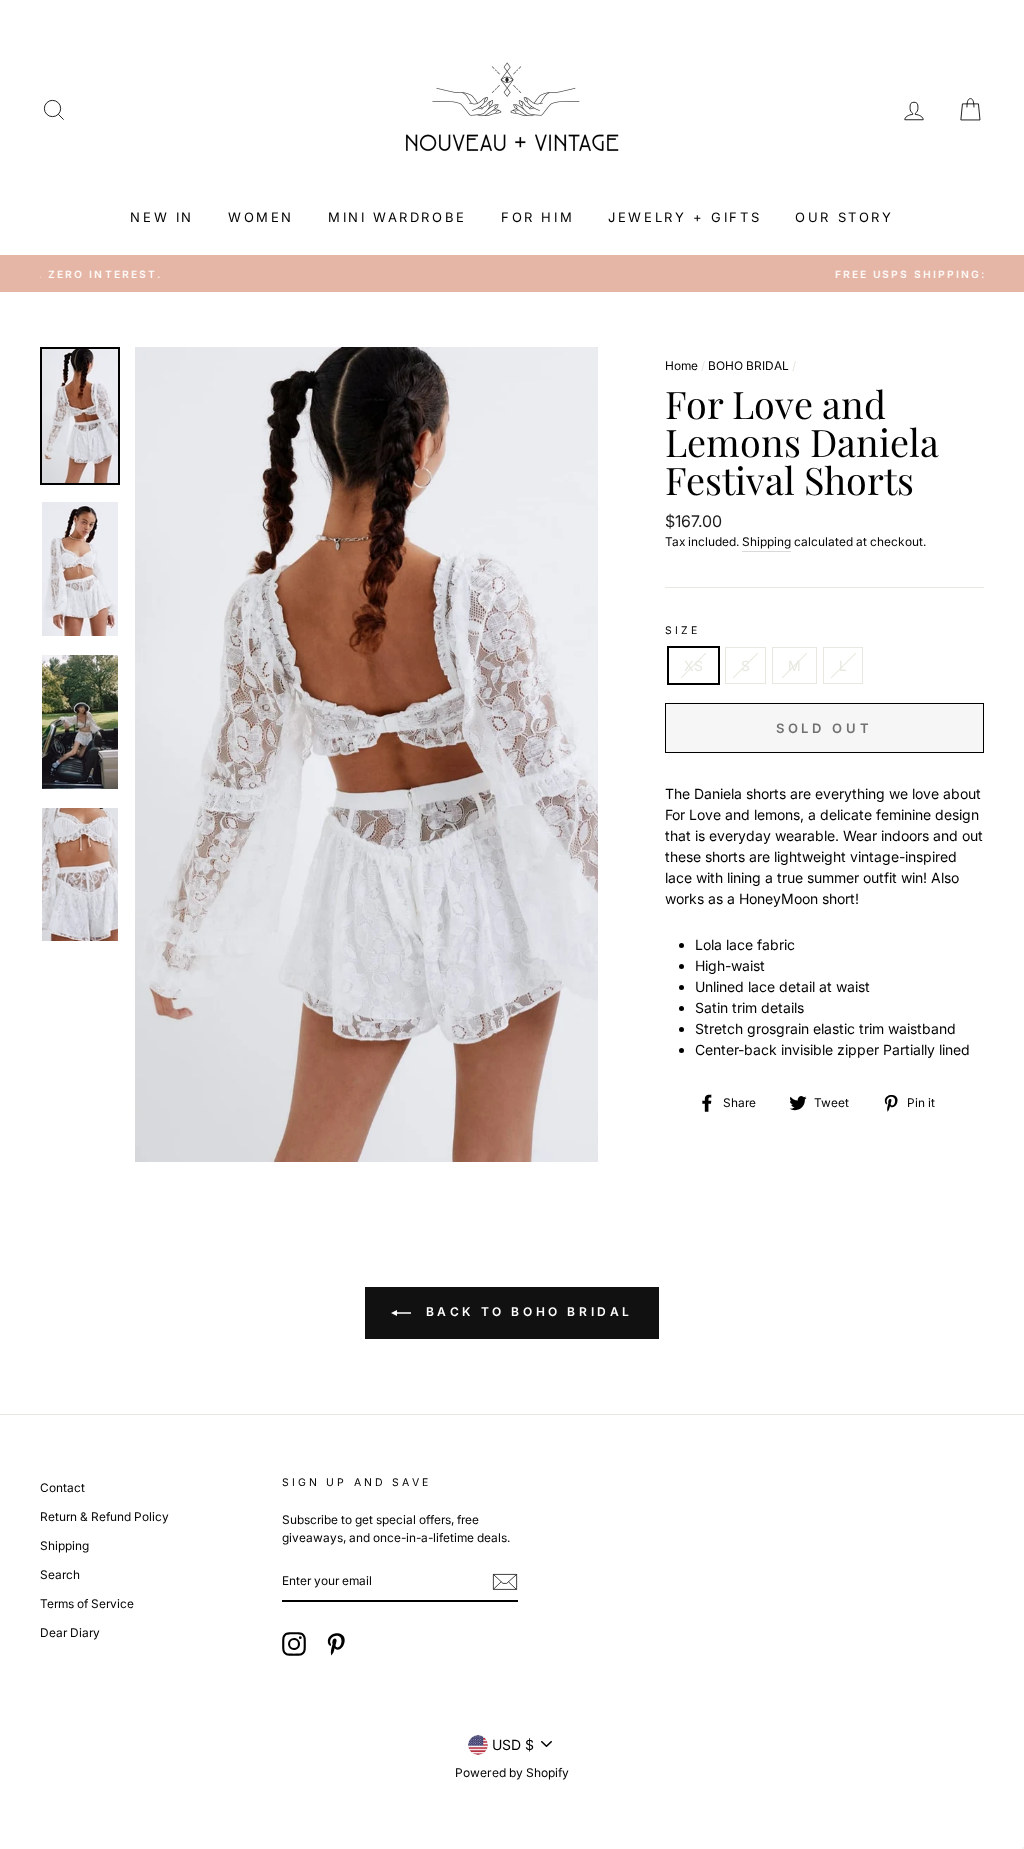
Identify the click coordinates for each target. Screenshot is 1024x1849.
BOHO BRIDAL (748, 365)
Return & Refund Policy (104, 1516)
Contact (62, 1487)
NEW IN (162, 217)
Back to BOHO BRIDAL (526, 1312)
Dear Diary (70, 1632)
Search (60, 1574)
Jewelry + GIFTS (684, 217)
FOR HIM (537, 217)
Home (681, 365)
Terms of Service (87, 1603)
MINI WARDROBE (397, 217)
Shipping (766, 541)
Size (683, 630)
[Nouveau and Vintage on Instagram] (294, 1644)
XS (693, 665)
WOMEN (261, 217)
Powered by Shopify (512, 1772)
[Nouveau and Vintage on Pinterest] (336, 1644)
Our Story (844, 217)
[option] (512, 274)
